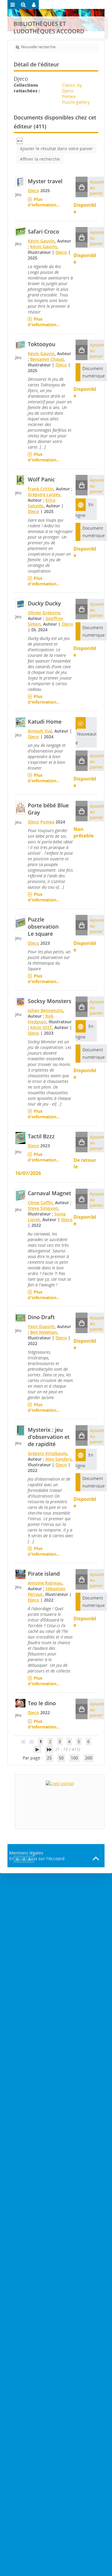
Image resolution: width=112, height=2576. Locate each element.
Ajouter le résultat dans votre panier (56, 149)
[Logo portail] (60, 1802)
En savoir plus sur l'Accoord (37, 1858)
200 (89, 1758)
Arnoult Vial (40, 731)
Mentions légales (26, 1853)
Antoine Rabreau (45, 1583)
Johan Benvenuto (45, 1010)
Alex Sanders (59, 1459)
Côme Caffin (40, 1203)
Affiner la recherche (40, 159)
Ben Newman (44, 1332)
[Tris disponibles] (20, 140)
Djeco (33, 191)
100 (74, 1758)
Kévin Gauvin (41, 241)
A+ (31, 1859)
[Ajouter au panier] (82, 187)
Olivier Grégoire (44, 613)
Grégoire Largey (44, 494)
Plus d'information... (44, 202)
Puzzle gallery (76, 102)
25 (49, 1758)
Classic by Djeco (72, 88)
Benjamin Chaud (47, 359)
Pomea (69, 96)
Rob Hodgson (41, 1019)
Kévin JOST (41, 1027)
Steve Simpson (43, 1208)
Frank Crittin (41, 489)
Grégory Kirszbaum (47, 1453)
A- (18, 1859)
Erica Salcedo (42, 503)
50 (61, 1758)
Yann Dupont (41, 1326)
